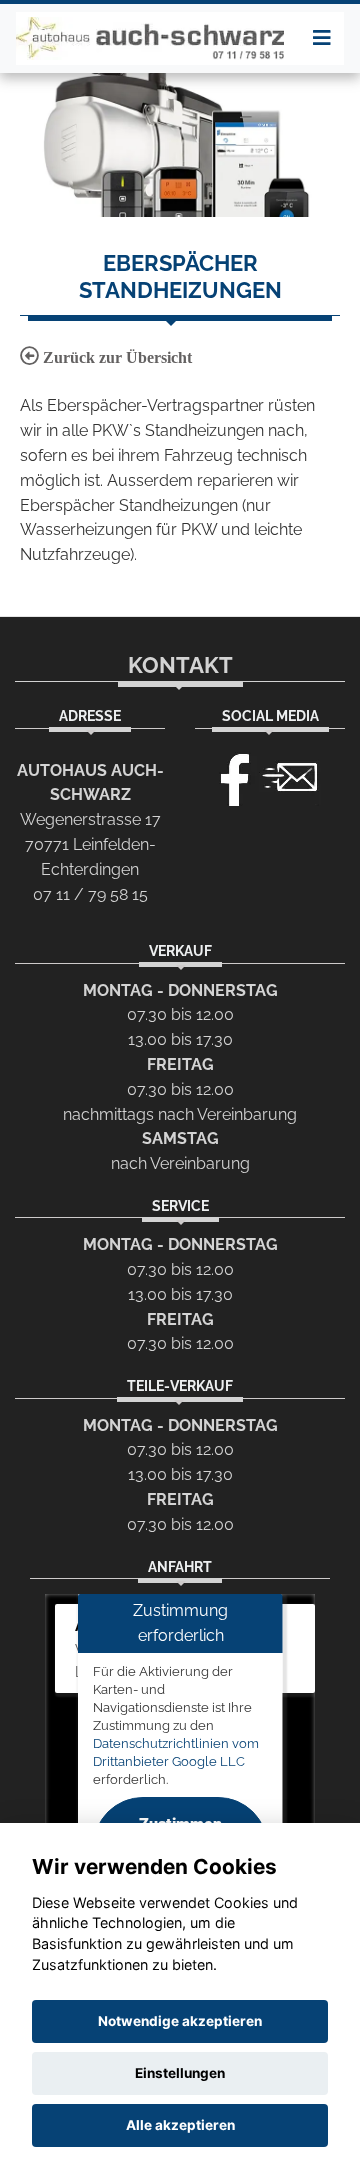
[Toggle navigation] (322, 38)
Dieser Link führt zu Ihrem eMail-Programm (290, 775)
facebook (226, 775)
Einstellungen (180, 2073)
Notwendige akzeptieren (180, 2021)
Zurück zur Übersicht (115, 357)
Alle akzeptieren (180, 2125)
